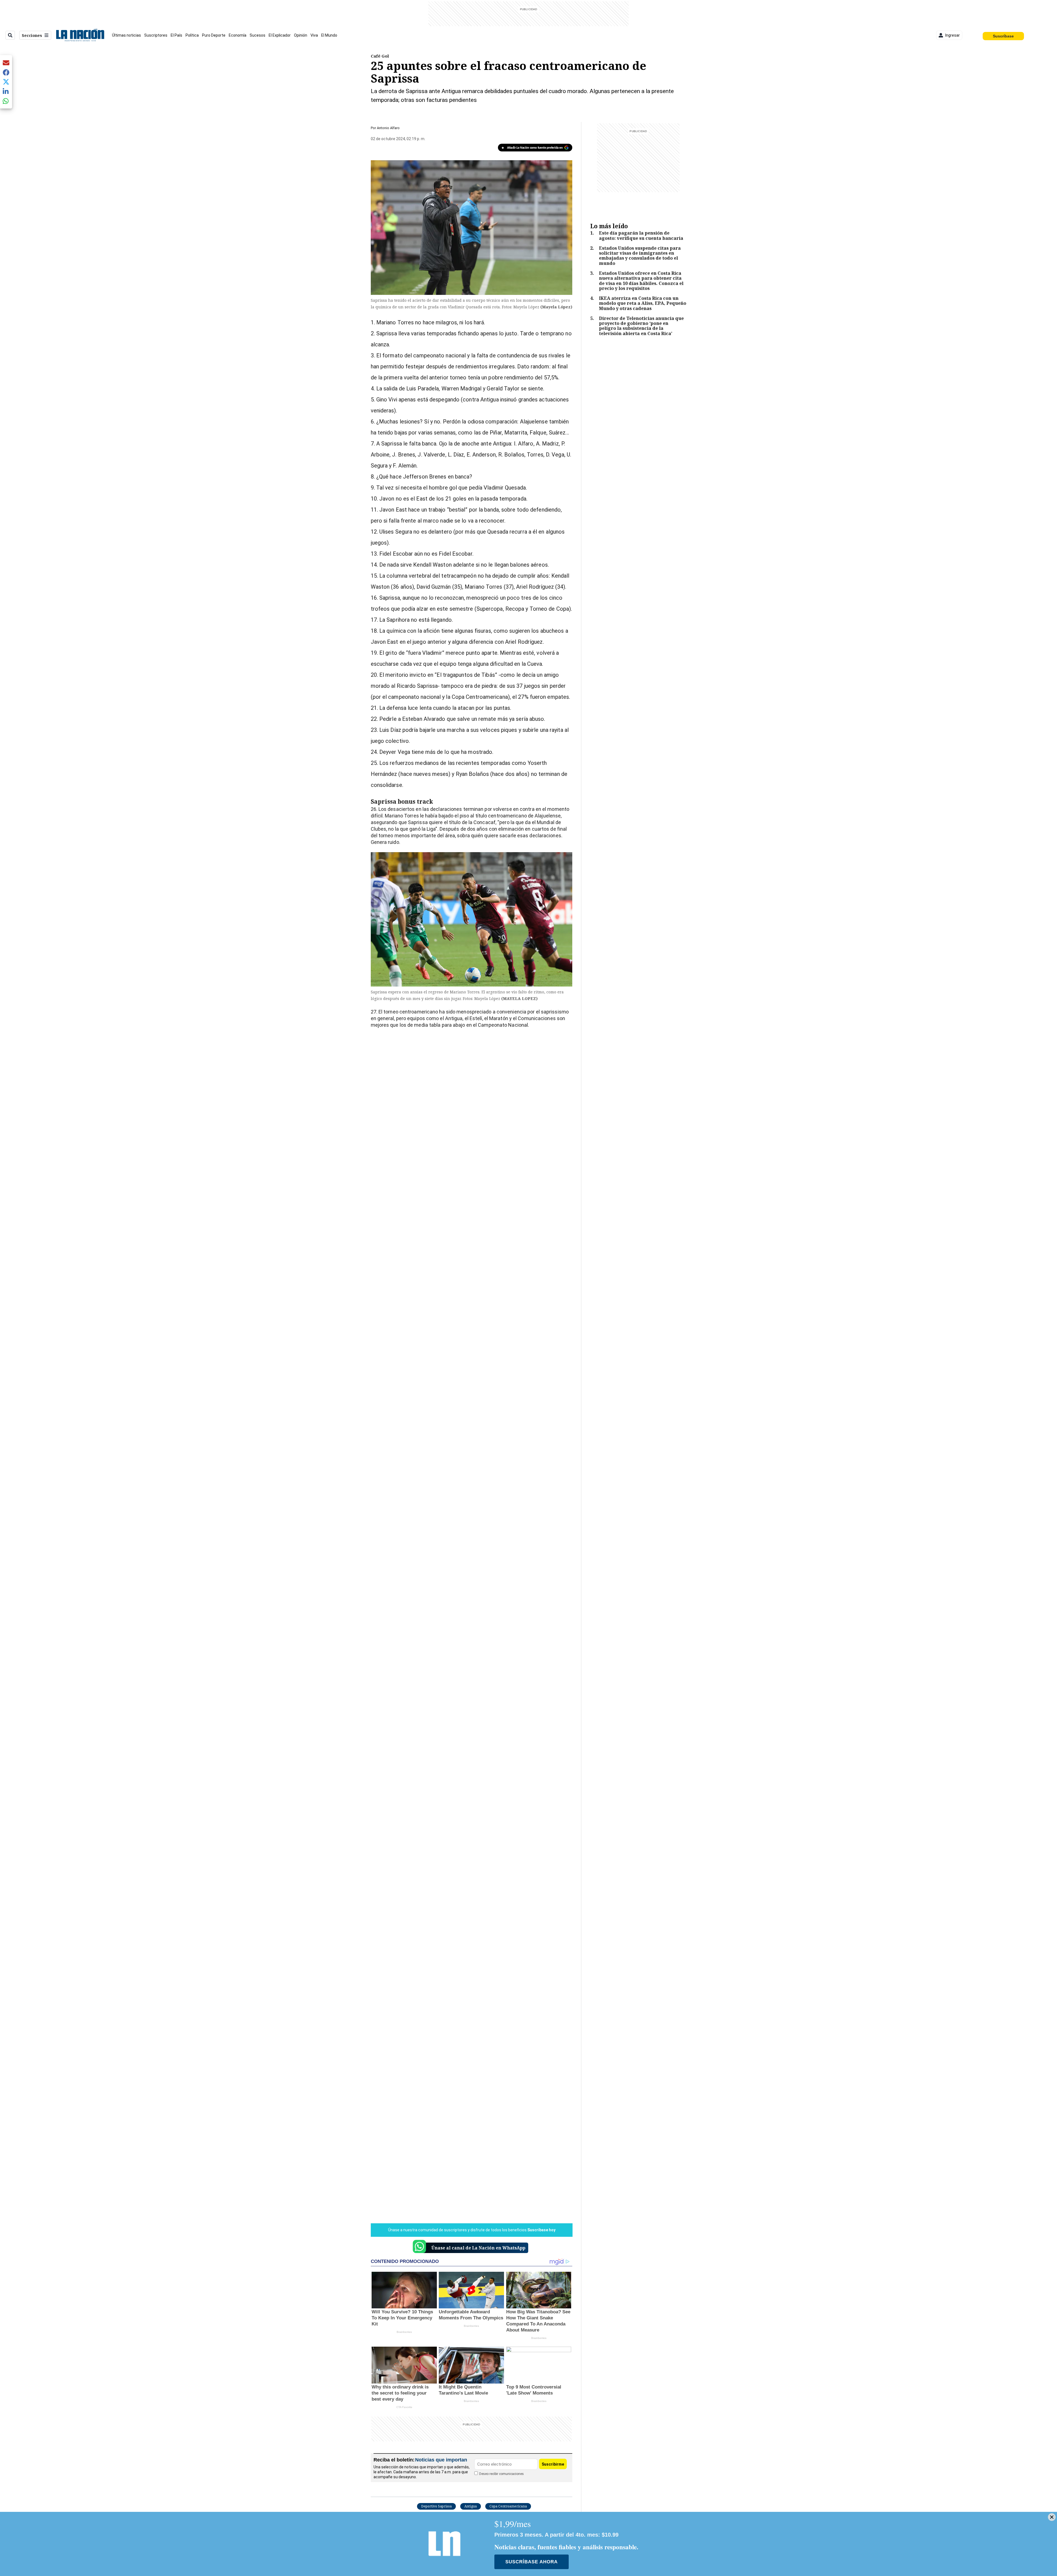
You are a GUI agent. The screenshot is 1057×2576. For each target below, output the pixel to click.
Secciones (32, 35)
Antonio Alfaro (388, 128)
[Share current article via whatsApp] (6, 101)
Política (192, 35)
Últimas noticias (126, 35)
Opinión (301, 35)
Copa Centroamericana (508, 2506)
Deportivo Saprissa (436, 2506)
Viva (314, 35)
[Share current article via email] (6, 63)
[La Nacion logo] (80, 35)
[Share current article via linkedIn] (6, 91)
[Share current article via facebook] (6, 72)
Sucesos (258, 35)
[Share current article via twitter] (6, 82)
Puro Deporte (214, 35)
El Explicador (280, 35)
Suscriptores (156, 35)
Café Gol (380, 56)
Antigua (471, 2506)
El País (176, 35)
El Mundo (329, 35)
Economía (238, 35)
